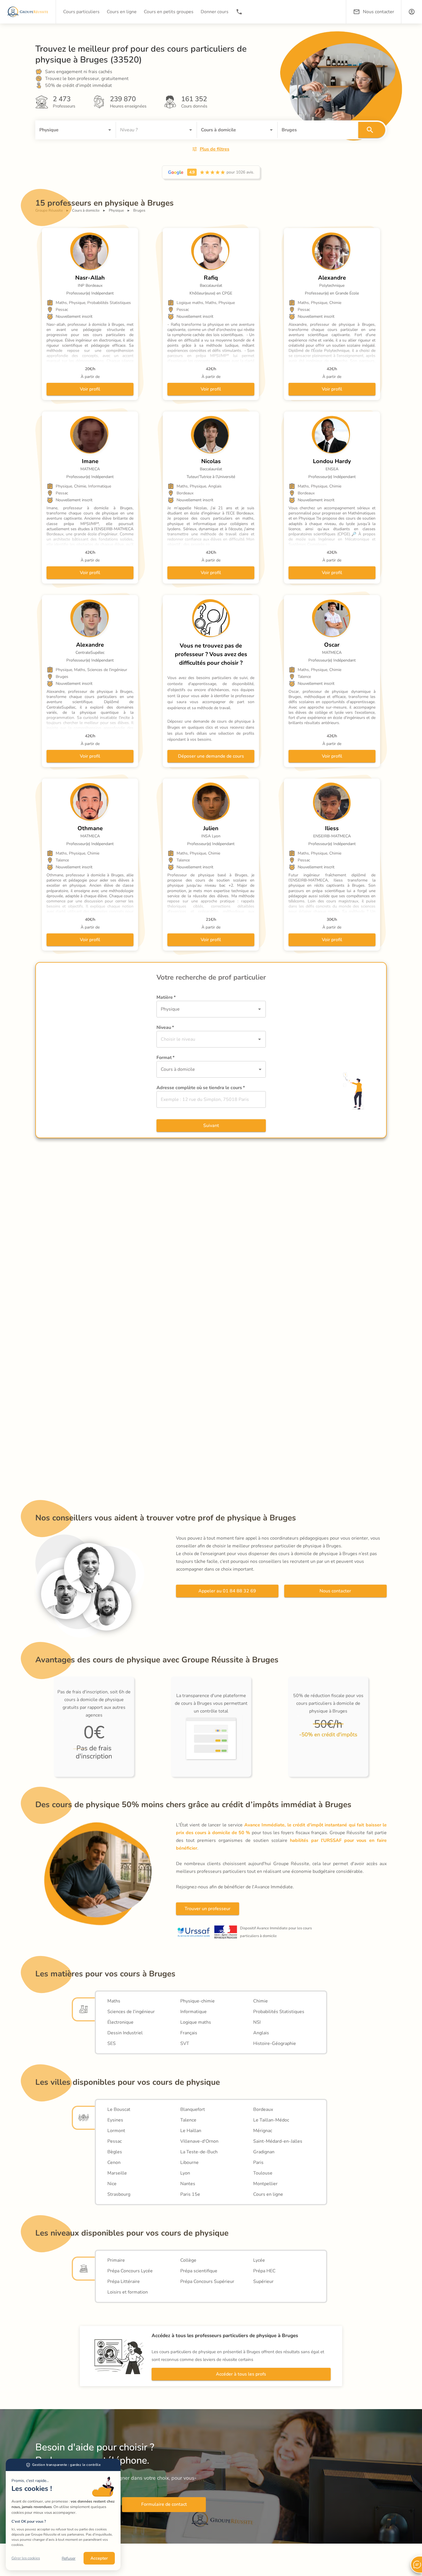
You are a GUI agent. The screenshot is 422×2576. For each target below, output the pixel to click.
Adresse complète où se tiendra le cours (201, 1088)
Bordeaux (263, 2109)
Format (165, 1058)
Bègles (115, 2152)
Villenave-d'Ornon (199, 2141)
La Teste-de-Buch (199, 2152)
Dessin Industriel (125, 2033)
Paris (258, 2162)
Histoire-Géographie (275, 2043)
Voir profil (90, 389)
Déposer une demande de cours (211, 756)
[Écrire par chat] (416, 2565)
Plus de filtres (215, 149)
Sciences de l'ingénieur (131, 2012)
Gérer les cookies (26, 2558)
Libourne (189, 2162)
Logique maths (196, 2022)
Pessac (115, 2141)
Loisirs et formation (128, 2292)
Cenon (114, 2162)
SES (112, 2043)
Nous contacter (335, 1591)
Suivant (211, 1126)
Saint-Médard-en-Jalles (278, 2141)
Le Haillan (191, 2131)
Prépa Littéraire (124, 2281)
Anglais (261, 2033)
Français (189, 2033)
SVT (185, 2043)
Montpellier (265, 2184)
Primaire (116, 2260)
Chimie (261, 2001)
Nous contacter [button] (379, 12)
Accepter (99, 2558)
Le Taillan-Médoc (271, 2120)
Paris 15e (190, 2194)
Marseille (117, 2173)
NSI (257, 2022)
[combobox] (67, 130)
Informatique (193, 2012)
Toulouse (263, 2173)
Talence (188, 2120)
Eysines (115, 2120)
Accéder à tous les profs (241, 2374)
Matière (166, 997)
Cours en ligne (268, 2194)
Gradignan (264, 2152)
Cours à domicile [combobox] (178, 1069)
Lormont (116, 2131)
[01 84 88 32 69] (239, 12)
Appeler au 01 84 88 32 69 (227, 1591)
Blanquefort (193, 2109)
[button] (412, 12)
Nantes (188, 2184)
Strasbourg (119, 2194)
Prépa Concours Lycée (130, 2271)
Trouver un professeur (208, 1909)
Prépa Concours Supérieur (207, 2281)
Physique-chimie (198, 2001)
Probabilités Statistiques (279, 2012)
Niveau (165, 1027)
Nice (112, 2184)
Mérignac (263, 2131)
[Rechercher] (372, 130)
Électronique (120, 2022)
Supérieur (263, 2281)
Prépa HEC (264, 2271)
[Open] (110, 130)
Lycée (259, 2260)
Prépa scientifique (199, 2271)
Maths (114, 2001)
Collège (188, 2260)
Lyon (185, 2173)
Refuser (69, 2558)
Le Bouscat (119, 2109)
